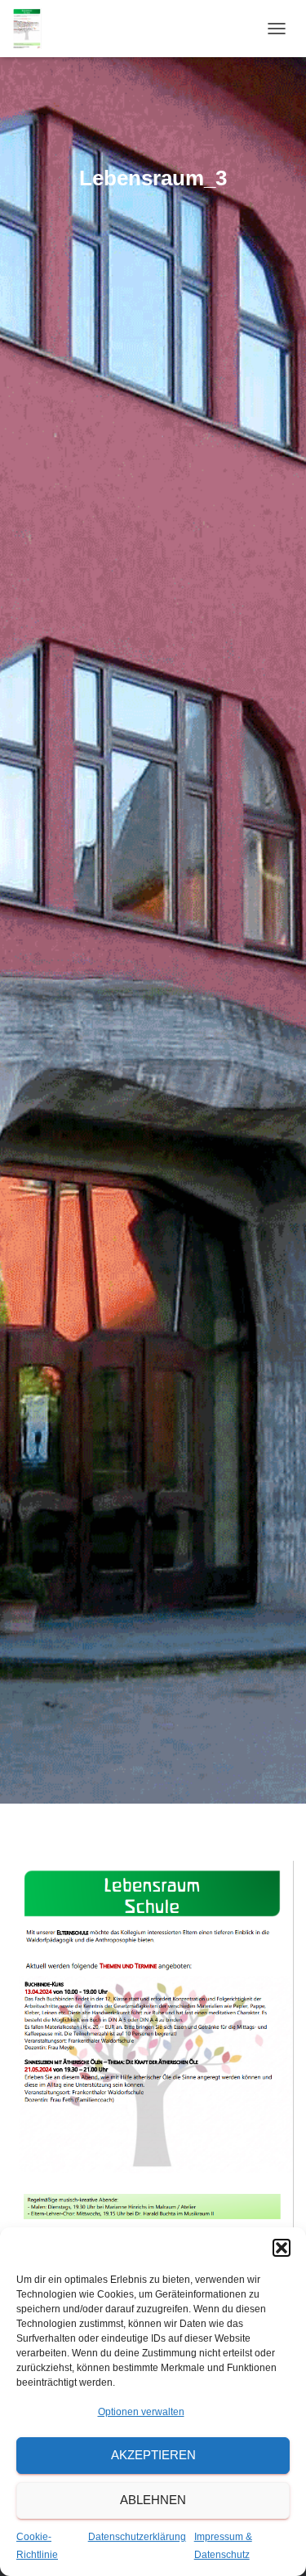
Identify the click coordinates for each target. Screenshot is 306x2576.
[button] (282, 2248)
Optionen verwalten (141, 2412)
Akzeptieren (153, 2455)
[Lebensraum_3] (153, 2057)
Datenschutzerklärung (137, 2537)
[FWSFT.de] (33, 29)
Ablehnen (153, 2500)
